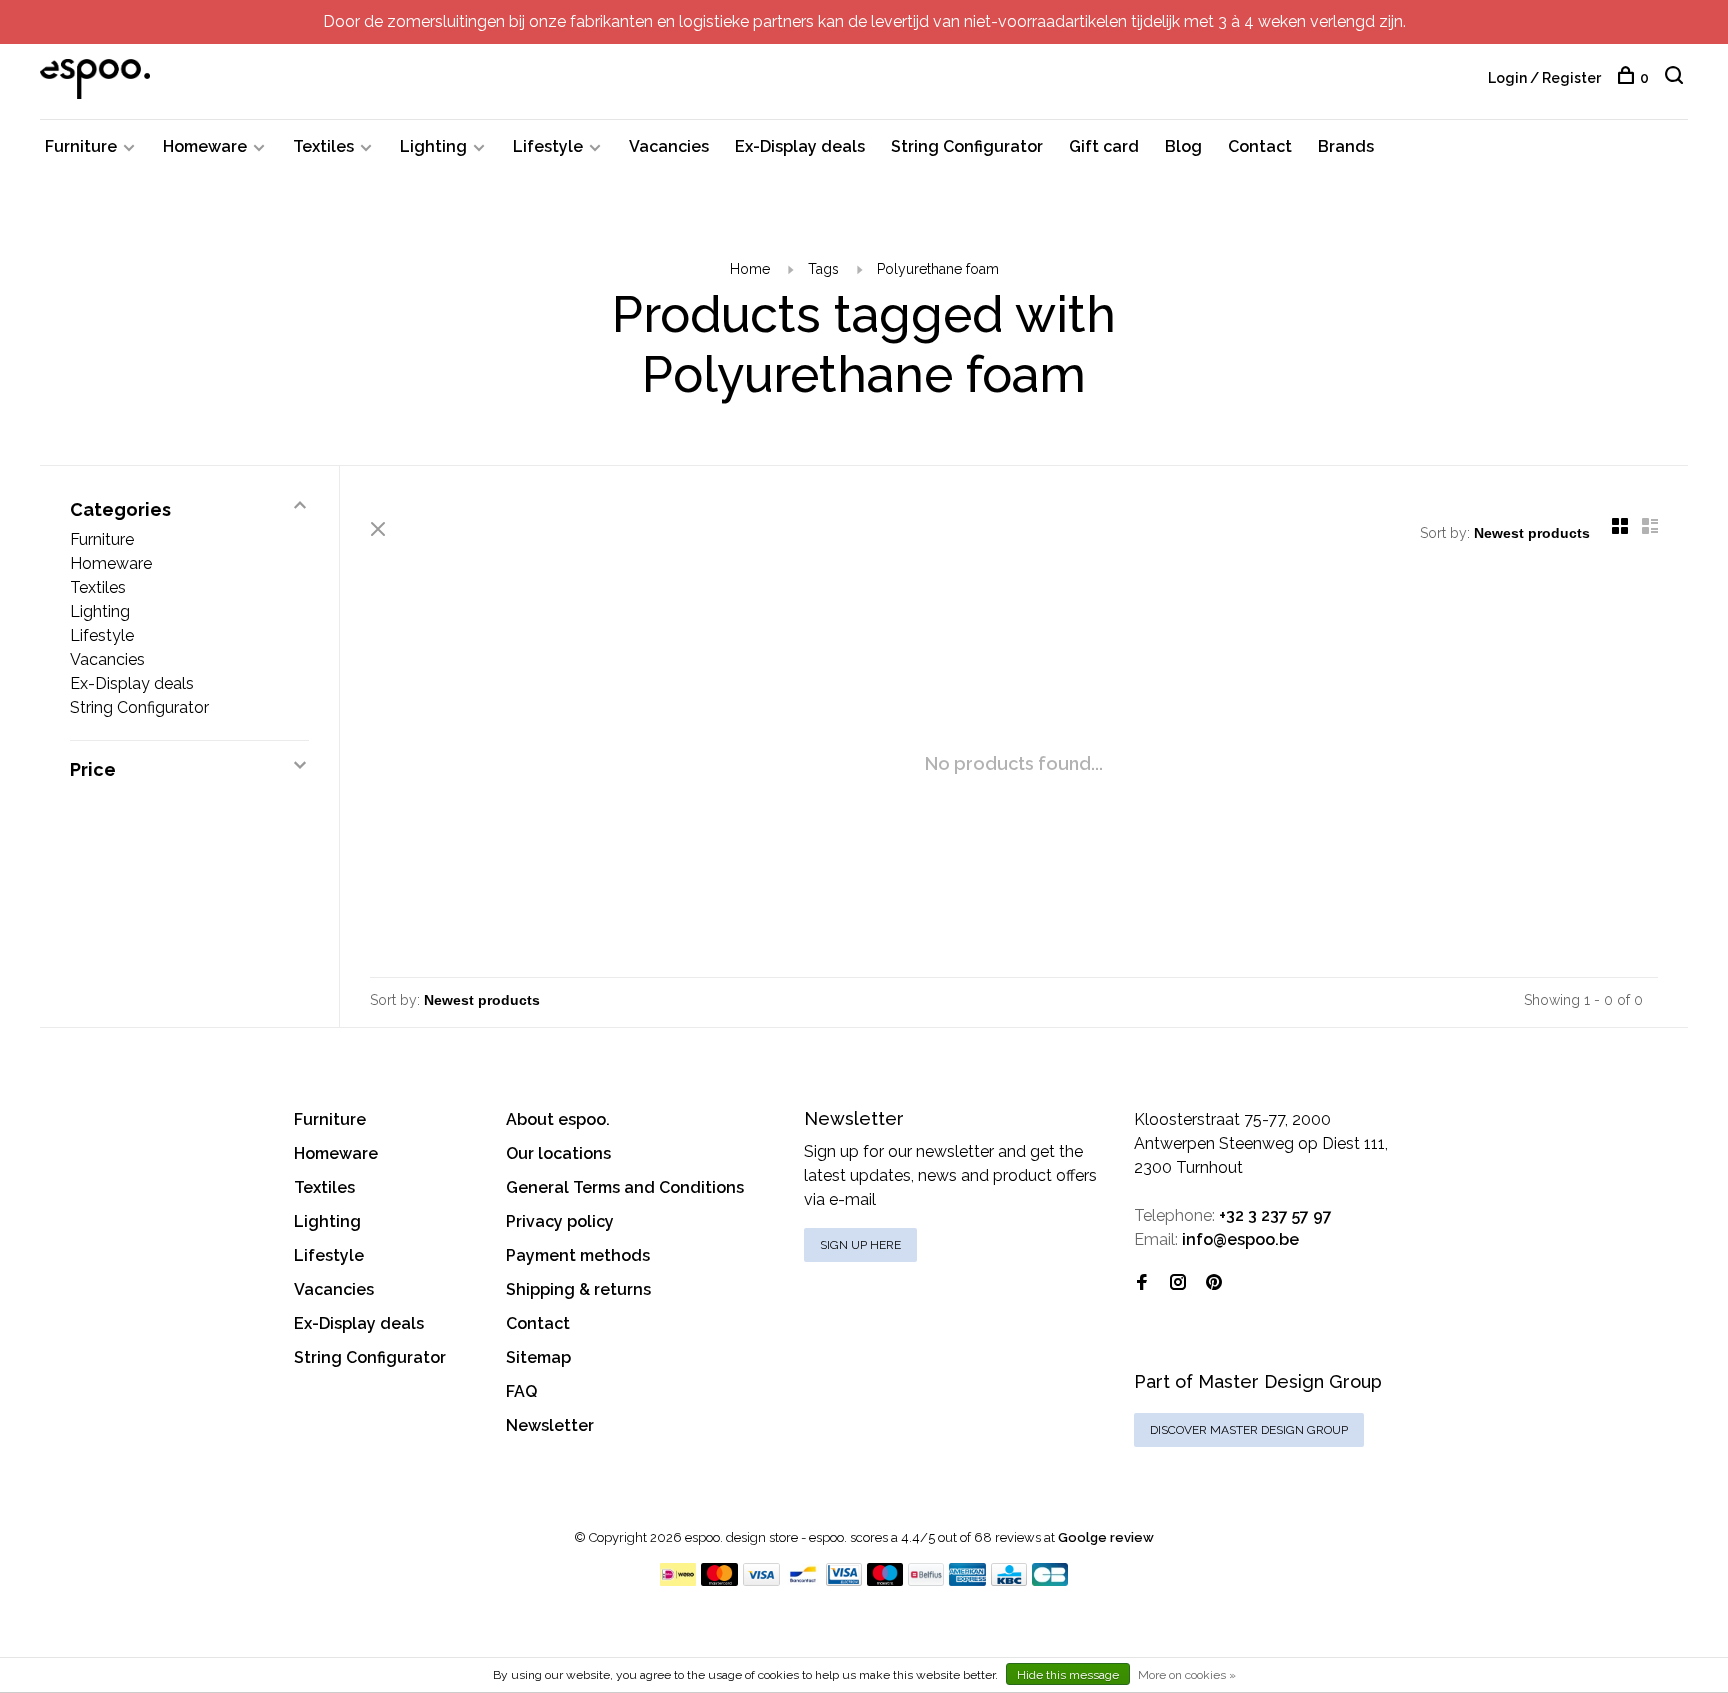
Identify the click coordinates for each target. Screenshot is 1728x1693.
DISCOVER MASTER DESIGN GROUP (1249, 1430)
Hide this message (1068, 1675)
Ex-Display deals (800, 146)
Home (750, 269)
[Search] (1676, 78)
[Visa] (761, 1580)
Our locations (558, 1153)
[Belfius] (926, 1580)
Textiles (323, 146)
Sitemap (538, 1357)
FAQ (521, 1391)
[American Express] (967, 1580)
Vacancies (669, 146)
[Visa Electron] (844, 1580)
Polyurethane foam (938, 269)
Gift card (1104, 146)
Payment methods (578, 1255)
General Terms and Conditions (625, 1187)
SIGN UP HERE (860, 1245)
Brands (1346, 146)
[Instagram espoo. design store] (1178, 1283)
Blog (1183, 146)
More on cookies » (1187, 1675)
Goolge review (1106, 1537)
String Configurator (967, 146)
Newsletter (550, 1425)
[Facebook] (1142, 1283)
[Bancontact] (803, 1580)
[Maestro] (885, 1580)
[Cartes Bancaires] (1050, 1580)
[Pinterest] (1214, 1283)
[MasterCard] (719, 1580)
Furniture (81, 146)
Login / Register (1544, 78)
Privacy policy (560, 1221)
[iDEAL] (678, 1580)
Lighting (433, 146)
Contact (1260, 146)
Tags (823, 269)
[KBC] (1009, 1580)
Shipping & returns (578, 1289)
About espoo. (558, 1119)
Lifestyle (548, 146)
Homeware (205, 146)
